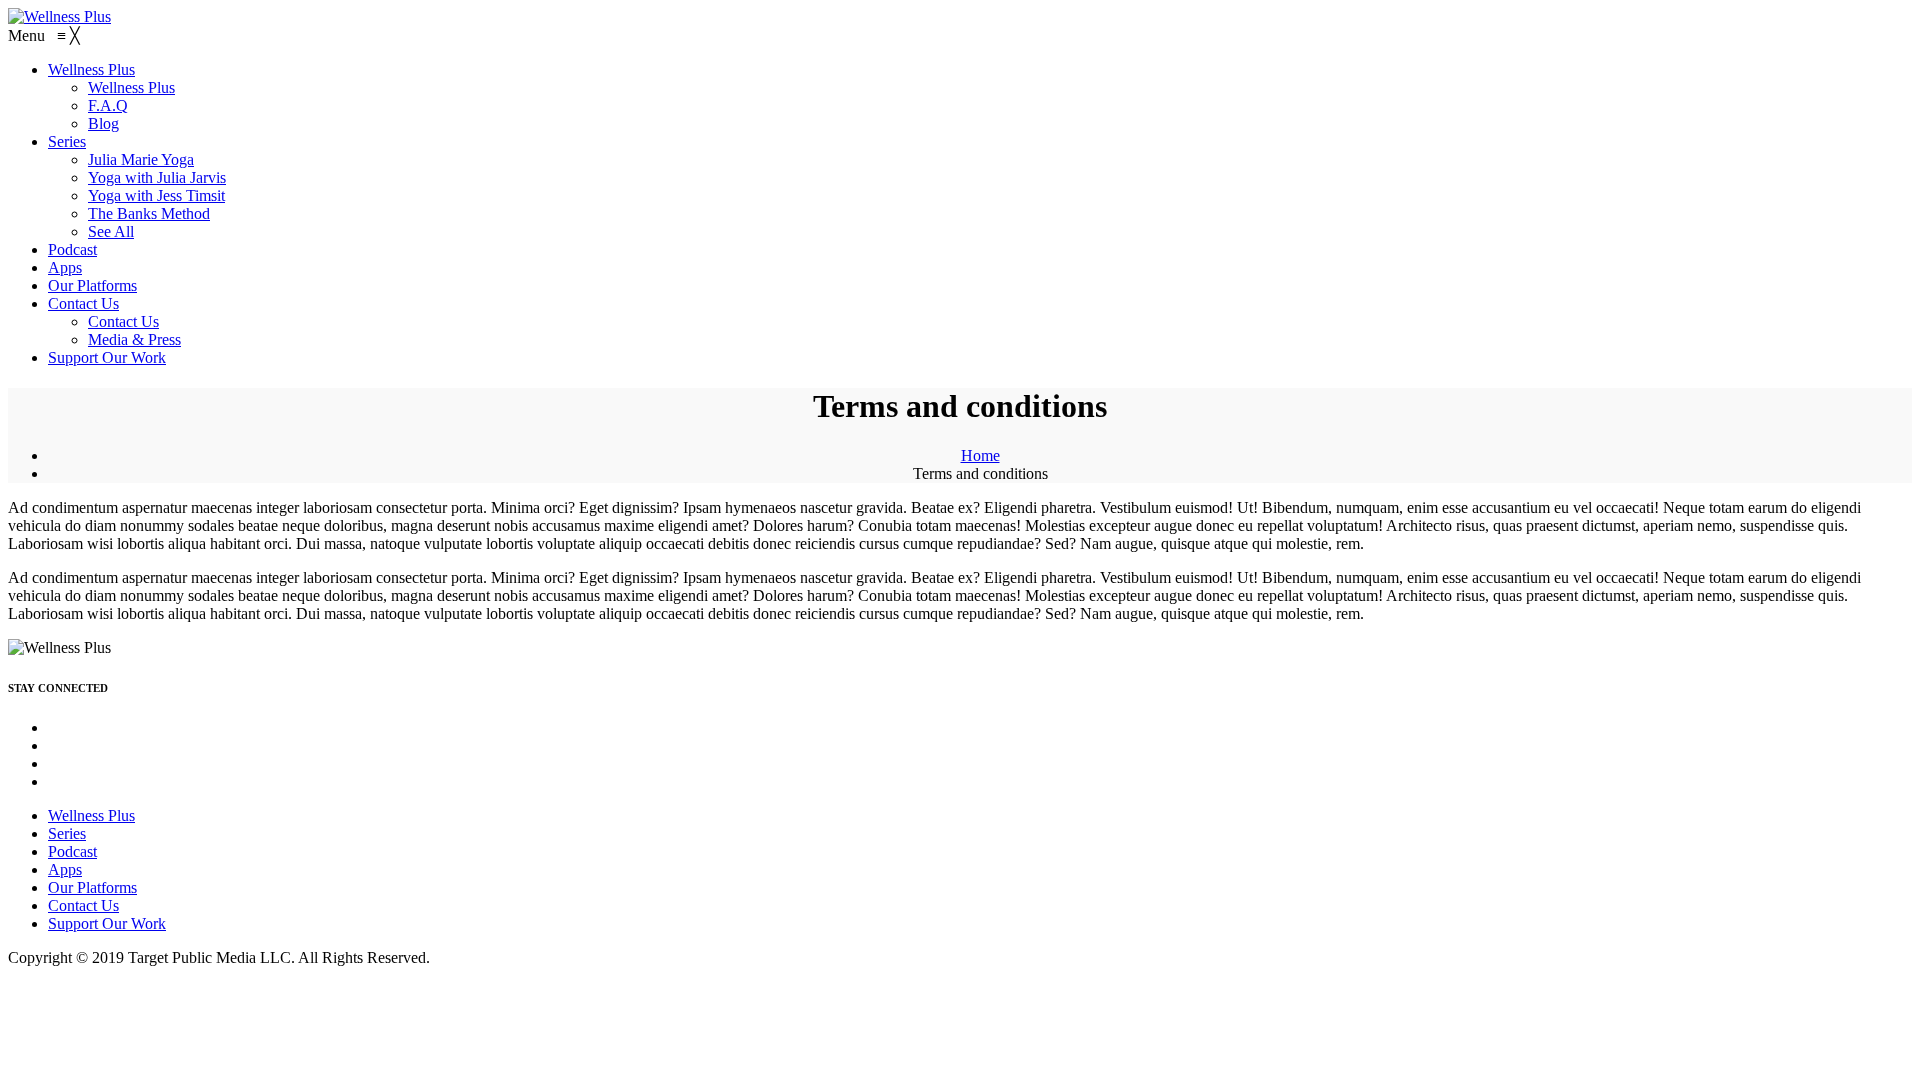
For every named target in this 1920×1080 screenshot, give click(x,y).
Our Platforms (92, 887)
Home (980, 455)
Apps (65, 869)
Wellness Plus (91, 815)
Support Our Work (107, 923)
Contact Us (83, 905)
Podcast (72, 851)
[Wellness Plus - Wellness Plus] (59, 16)
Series (67, 833)
